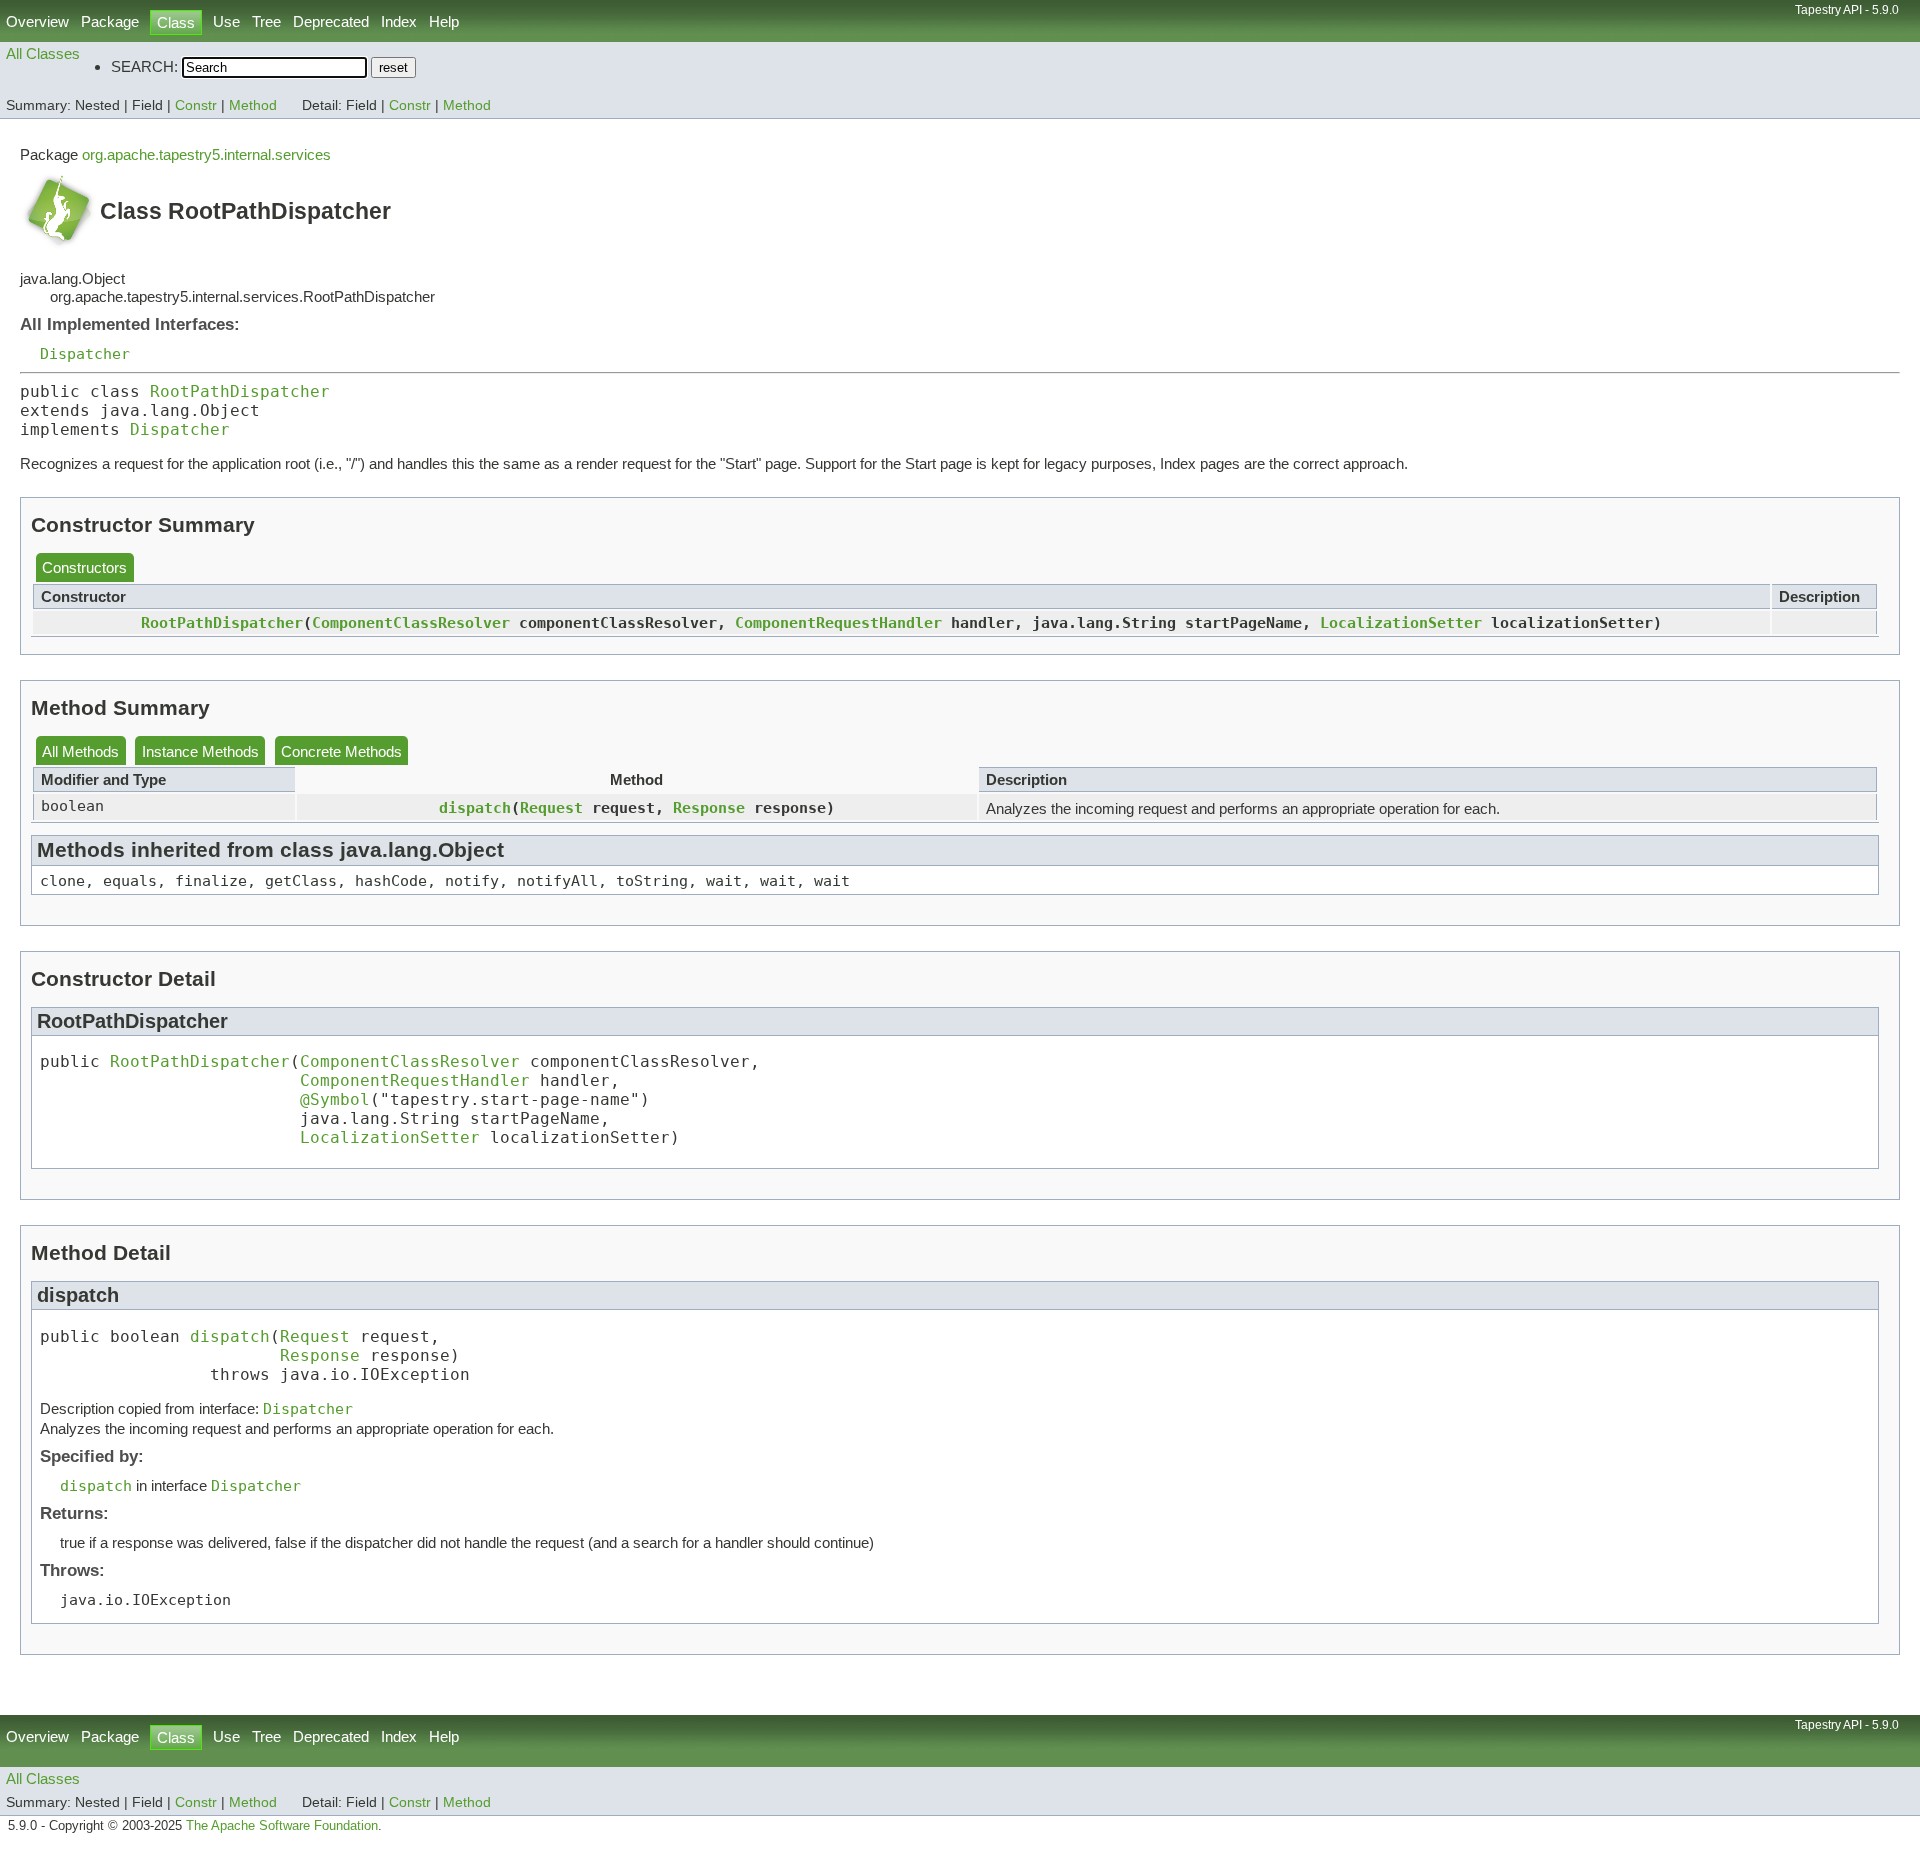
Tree (266, 21)
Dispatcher (85, 353)
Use (226, 21)
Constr (196, 105)
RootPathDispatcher (240, 391)
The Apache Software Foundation (282, 1826)
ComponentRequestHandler (838, 622)
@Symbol (335, 1099)
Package (110, 21)
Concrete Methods (341, 751)
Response (709, 807)
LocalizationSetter (1401, 622)
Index (399, 21)
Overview (37, 21)
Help (444, 21)
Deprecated (331, 21)
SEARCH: (144, 66)
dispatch (475, 807)
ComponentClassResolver (411, 622)
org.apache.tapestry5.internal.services (206, 154)
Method (253, 105)
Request (551, 807)
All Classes (43, 53)
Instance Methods (200, 751)
